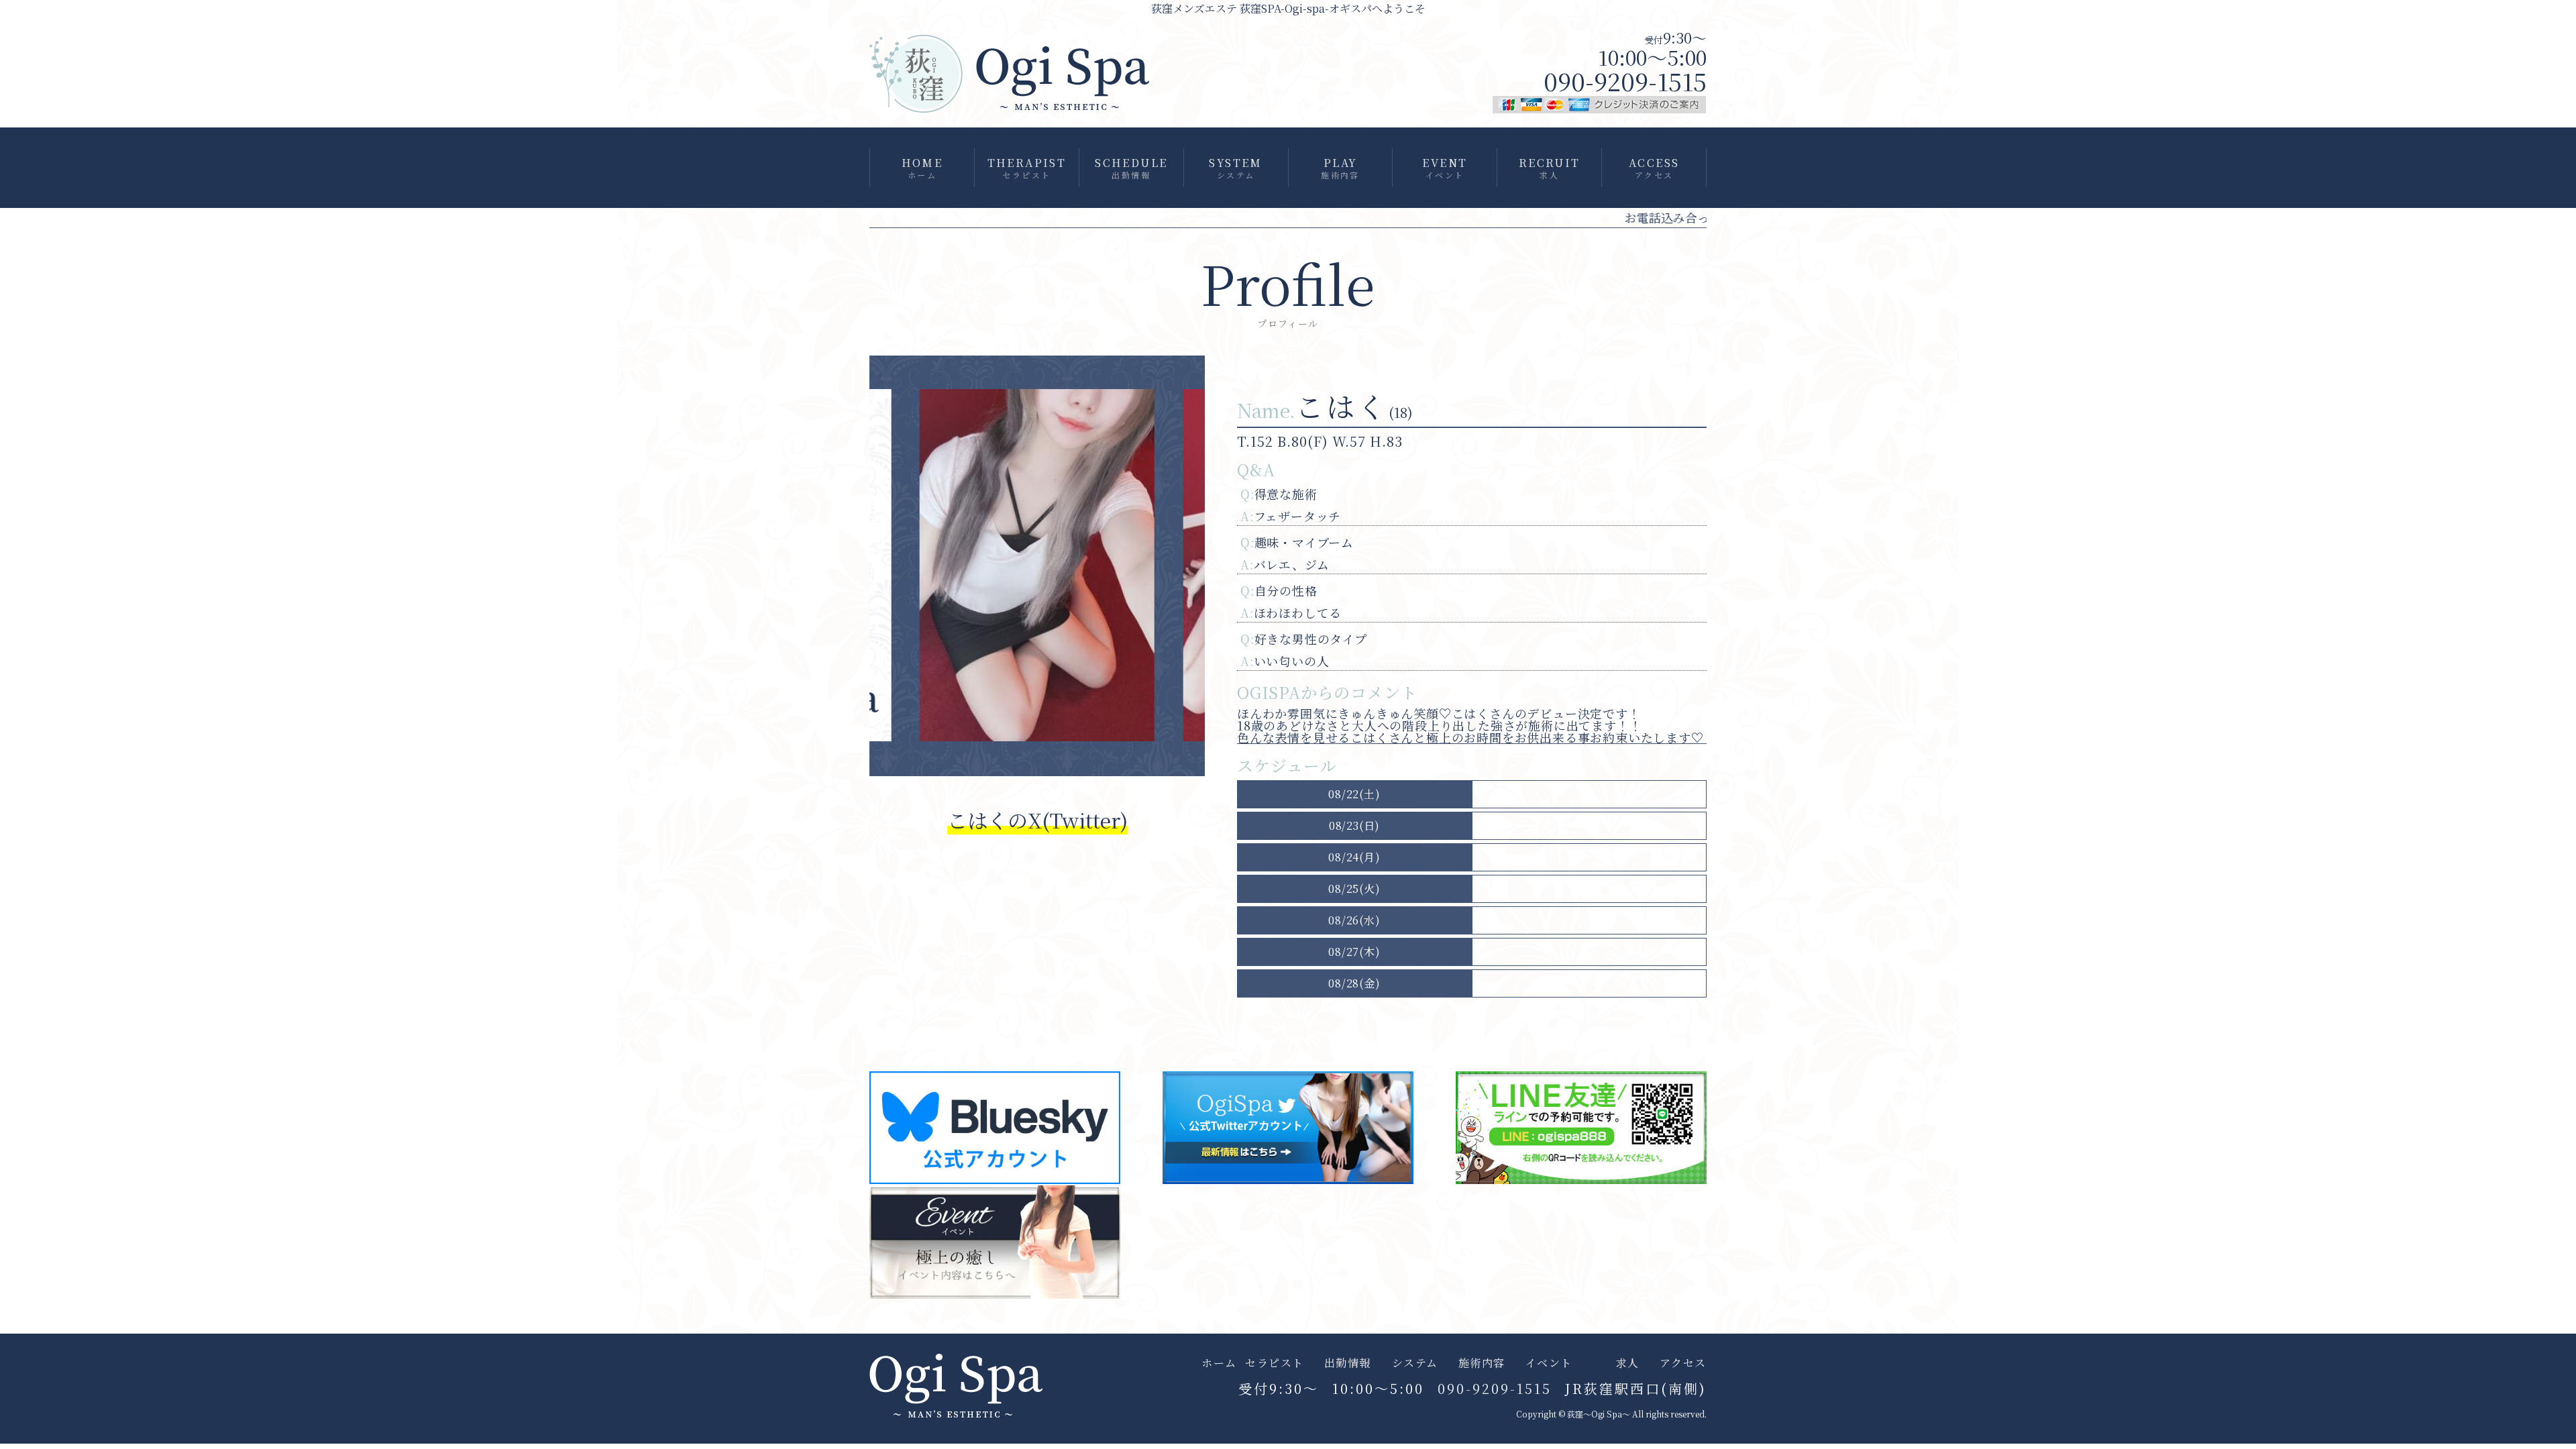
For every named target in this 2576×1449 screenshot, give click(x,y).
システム (1415, 1363)
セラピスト (1275, 1363)
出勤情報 (1348, 1363)
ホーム (1219, 1363)
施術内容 (1482, 1363)
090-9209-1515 (1625, 81)
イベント (1549, 1363)
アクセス (1683, 1363)
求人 (1628, 1363)
